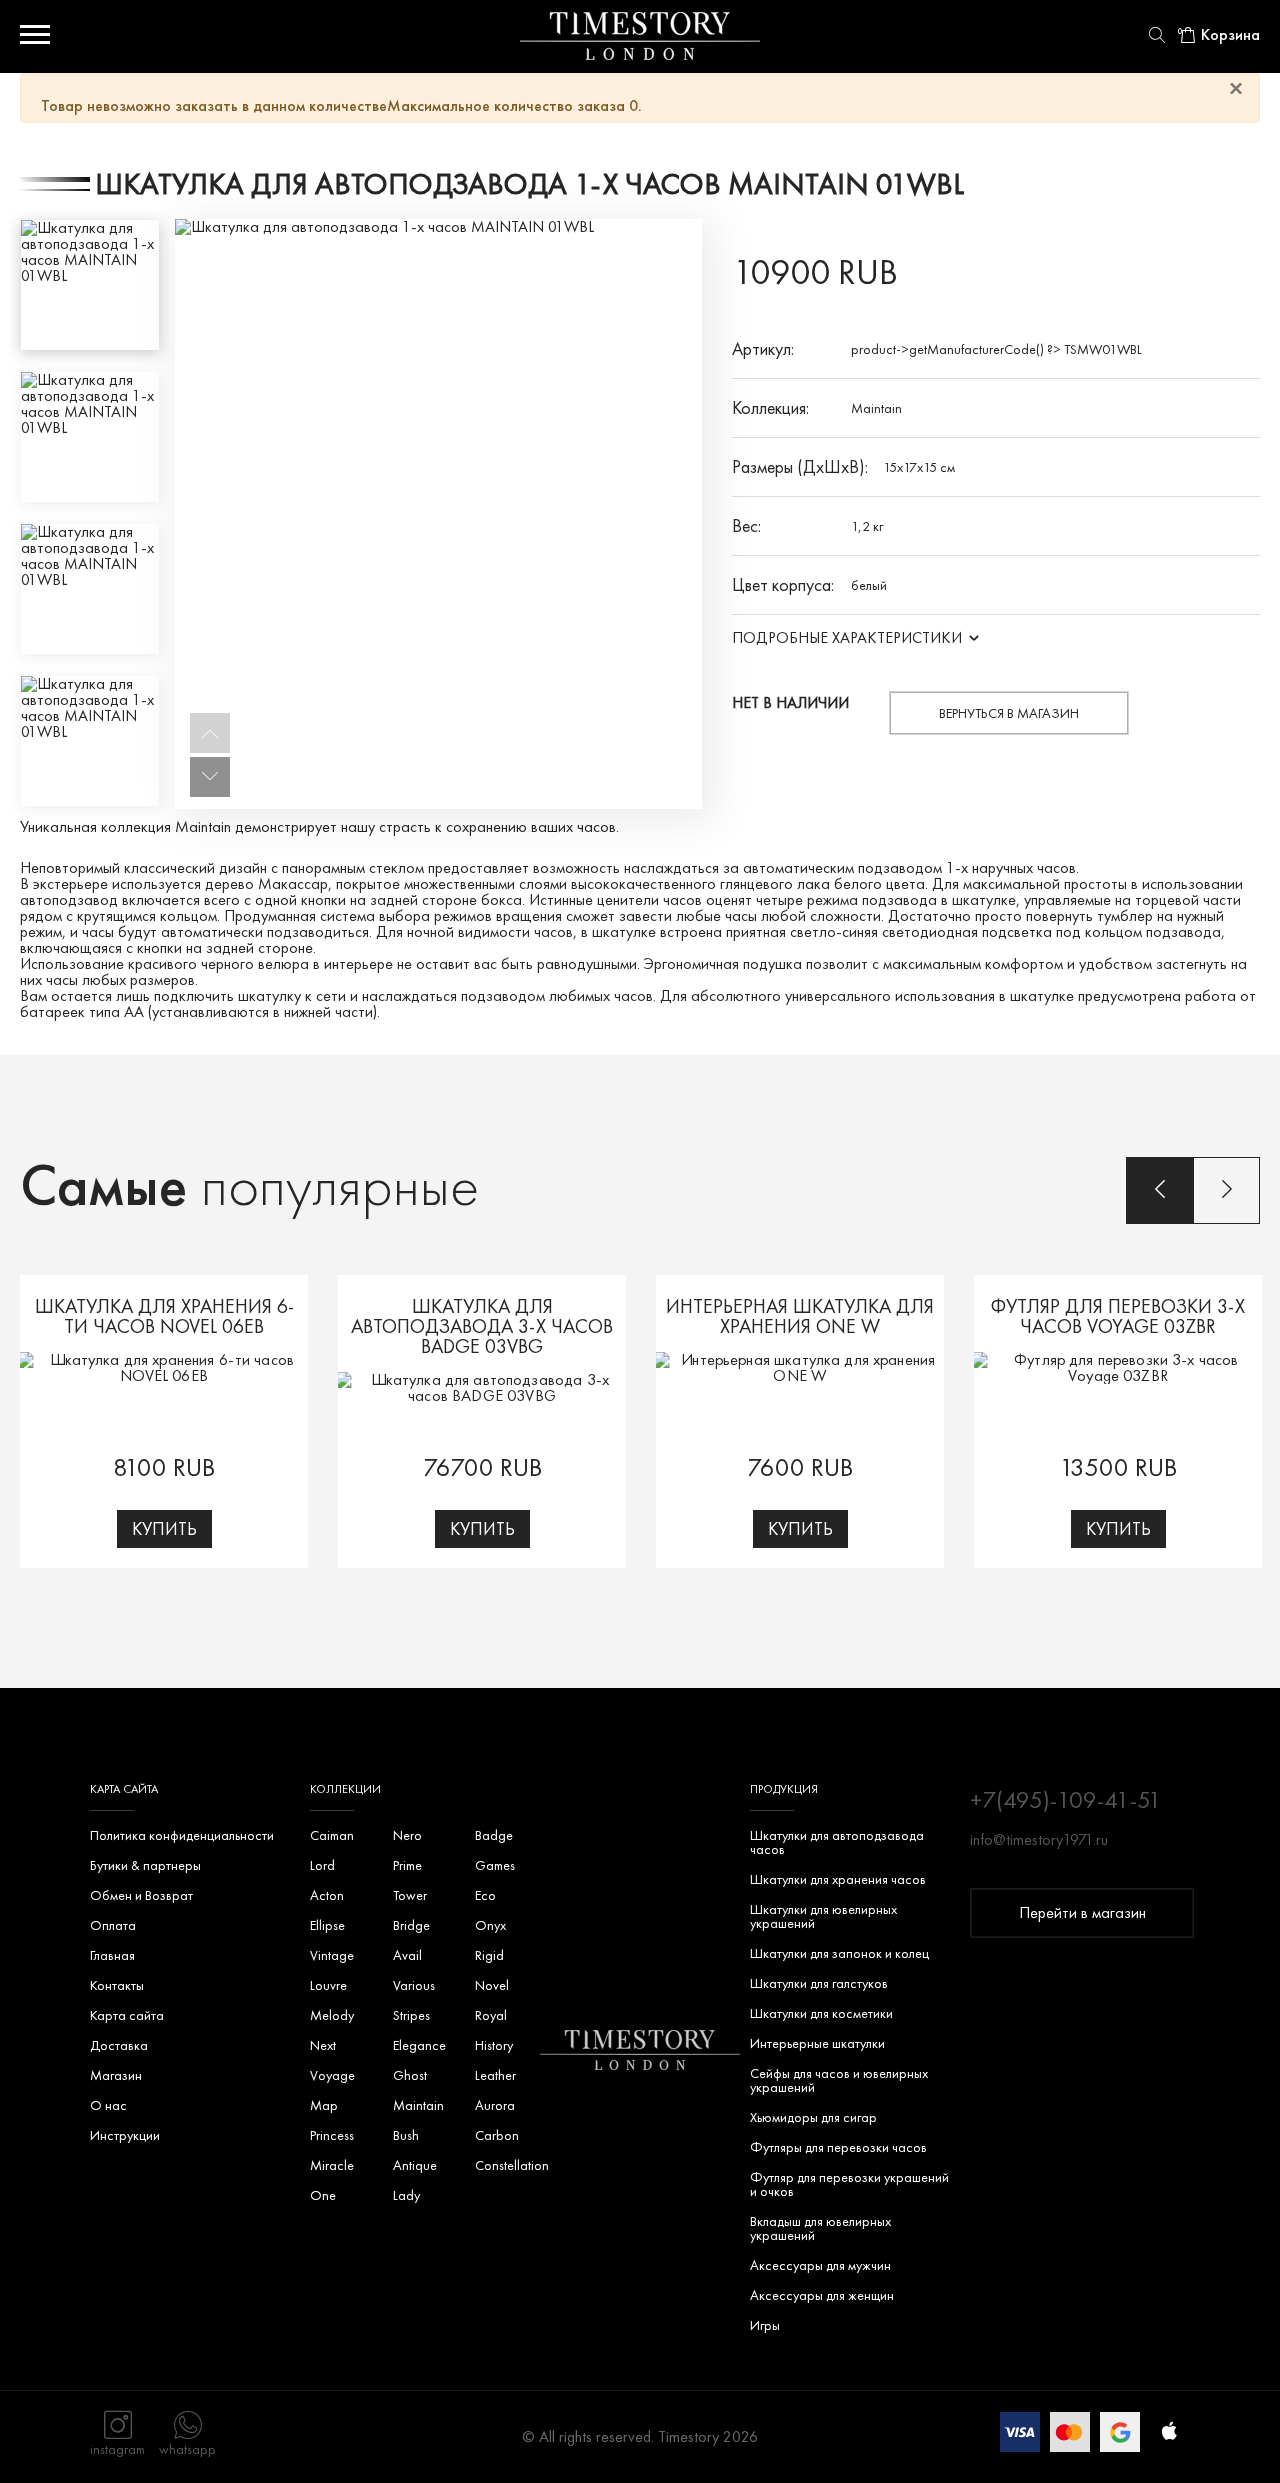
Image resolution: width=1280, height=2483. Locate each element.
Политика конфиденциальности (182, 1835)
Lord (322, 1865)
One (323, 2195)
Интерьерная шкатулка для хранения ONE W (800, 1316)
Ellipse (327, 1925)
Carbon (497, 2135)
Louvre (328, 1985)
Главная (112, 1955)
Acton (327, 1895)
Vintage (332, 1955)
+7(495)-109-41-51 (1066, 1800)
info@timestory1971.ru (1039, 1840)
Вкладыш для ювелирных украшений (820, 2228)
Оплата (113, 1925)
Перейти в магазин (1082, 1912)
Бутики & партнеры (145, 1865)
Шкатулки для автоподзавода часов (837, 1842)
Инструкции (125, 2135)
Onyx (490, 1925)
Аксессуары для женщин (822, 2295)
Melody (332, 2015)
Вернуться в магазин (1009, 713)
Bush (406, 2135)
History (494, 2045)
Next (323, 2045)
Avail (407, 1955)
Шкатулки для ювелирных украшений (823, 1916)
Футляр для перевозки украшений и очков (849, 2184)
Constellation (512, 2165)
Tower (410, 1895)
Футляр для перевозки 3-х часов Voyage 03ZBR (1118, 1316)
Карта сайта (127, 2015)
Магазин (116, 2075)
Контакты (117, 1985)
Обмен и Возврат (141, 1895)
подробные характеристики (847, 637)
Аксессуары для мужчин (820, 2265)
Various (414, 1985)
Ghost (410, 2075)
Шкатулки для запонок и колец (839, 1953)
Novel (492, 1985)
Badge (494, 1835)
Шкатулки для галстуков (819, 1983)
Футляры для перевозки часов (838, 2147)
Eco (485, 1895)
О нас (108, 2105)
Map (324, 2105)
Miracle (332, 2165)
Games (495, 1865)
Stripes (411, 2015)
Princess (332, 2135)
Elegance (419, 2045)
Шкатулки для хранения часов (838, 1879)
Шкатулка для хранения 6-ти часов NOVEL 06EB (164, 1316)
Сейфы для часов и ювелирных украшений (839, 2080)
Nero (407, 1835)
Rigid (489, 1955)
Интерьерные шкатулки (817, 2043)
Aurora (495, 2105)
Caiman (332, 1835)
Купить (164, 1528)
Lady (406, 2195)
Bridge (411, 1925)
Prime (407, 1865)
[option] (90, 285)
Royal (491, 2015)
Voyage (332, 2075)
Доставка (119, 2045)
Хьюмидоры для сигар (813, 2117)
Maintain (876, 408)
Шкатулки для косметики (821, 2013)
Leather (495, 2075)
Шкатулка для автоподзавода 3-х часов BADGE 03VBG (482, 1326)
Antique (415, 2165)
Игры (765, 2325)
